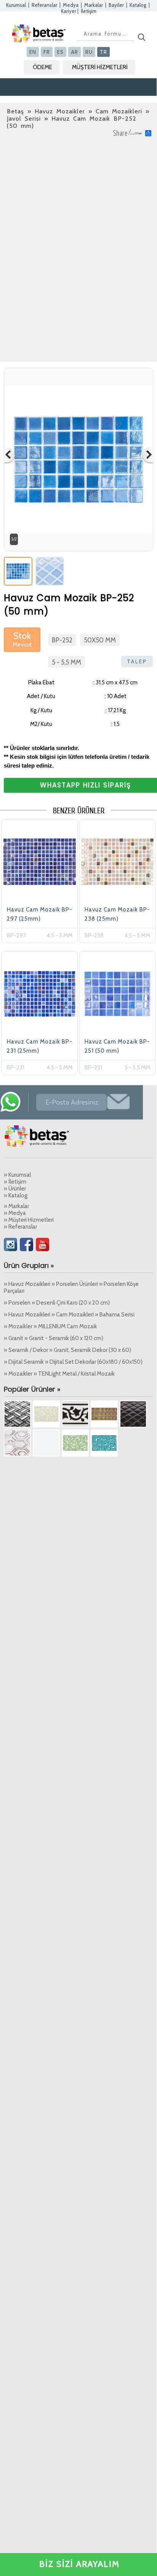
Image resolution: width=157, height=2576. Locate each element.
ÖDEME (42, 67)
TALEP (137, 661)
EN (33, 52)
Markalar (94, 5)
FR (47, 52)
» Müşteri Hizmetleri (29, 1220)
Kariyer (69, 11)
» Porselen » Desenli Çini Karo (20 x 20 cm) (57, 1303)
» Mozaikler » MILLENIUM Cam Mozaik (50, 1326)
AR (74, 52)
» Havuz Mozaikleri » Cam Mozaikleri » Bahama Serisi (69, 1315)
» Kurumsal (17, 1175)
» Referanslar (20, 1227)
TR (103, 52)
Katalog (138, 5)
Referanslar (44, 5)
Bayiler (116, 5)
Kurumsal (16, 5)
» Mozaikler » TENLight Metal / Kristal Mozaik (59, 1374)
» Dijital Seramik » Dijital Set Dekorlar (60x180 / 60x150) (73, 1362)
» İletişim (15, 1182)
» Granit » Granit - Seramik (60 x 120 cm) (54, 1338)
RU (89, 52)
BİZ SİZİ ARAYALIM (79, 2564)
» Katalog (16, 1195)
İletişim (89, 11)
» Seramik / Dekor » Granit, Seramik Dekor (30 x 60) (67, 1350)
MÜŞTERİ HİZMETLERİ (100, 67)
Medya (71, 5)
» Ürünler (15, 1189)
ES (60, 52)
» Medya (15, 1213)
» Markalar (16, 1206)
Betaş (15, 111)
